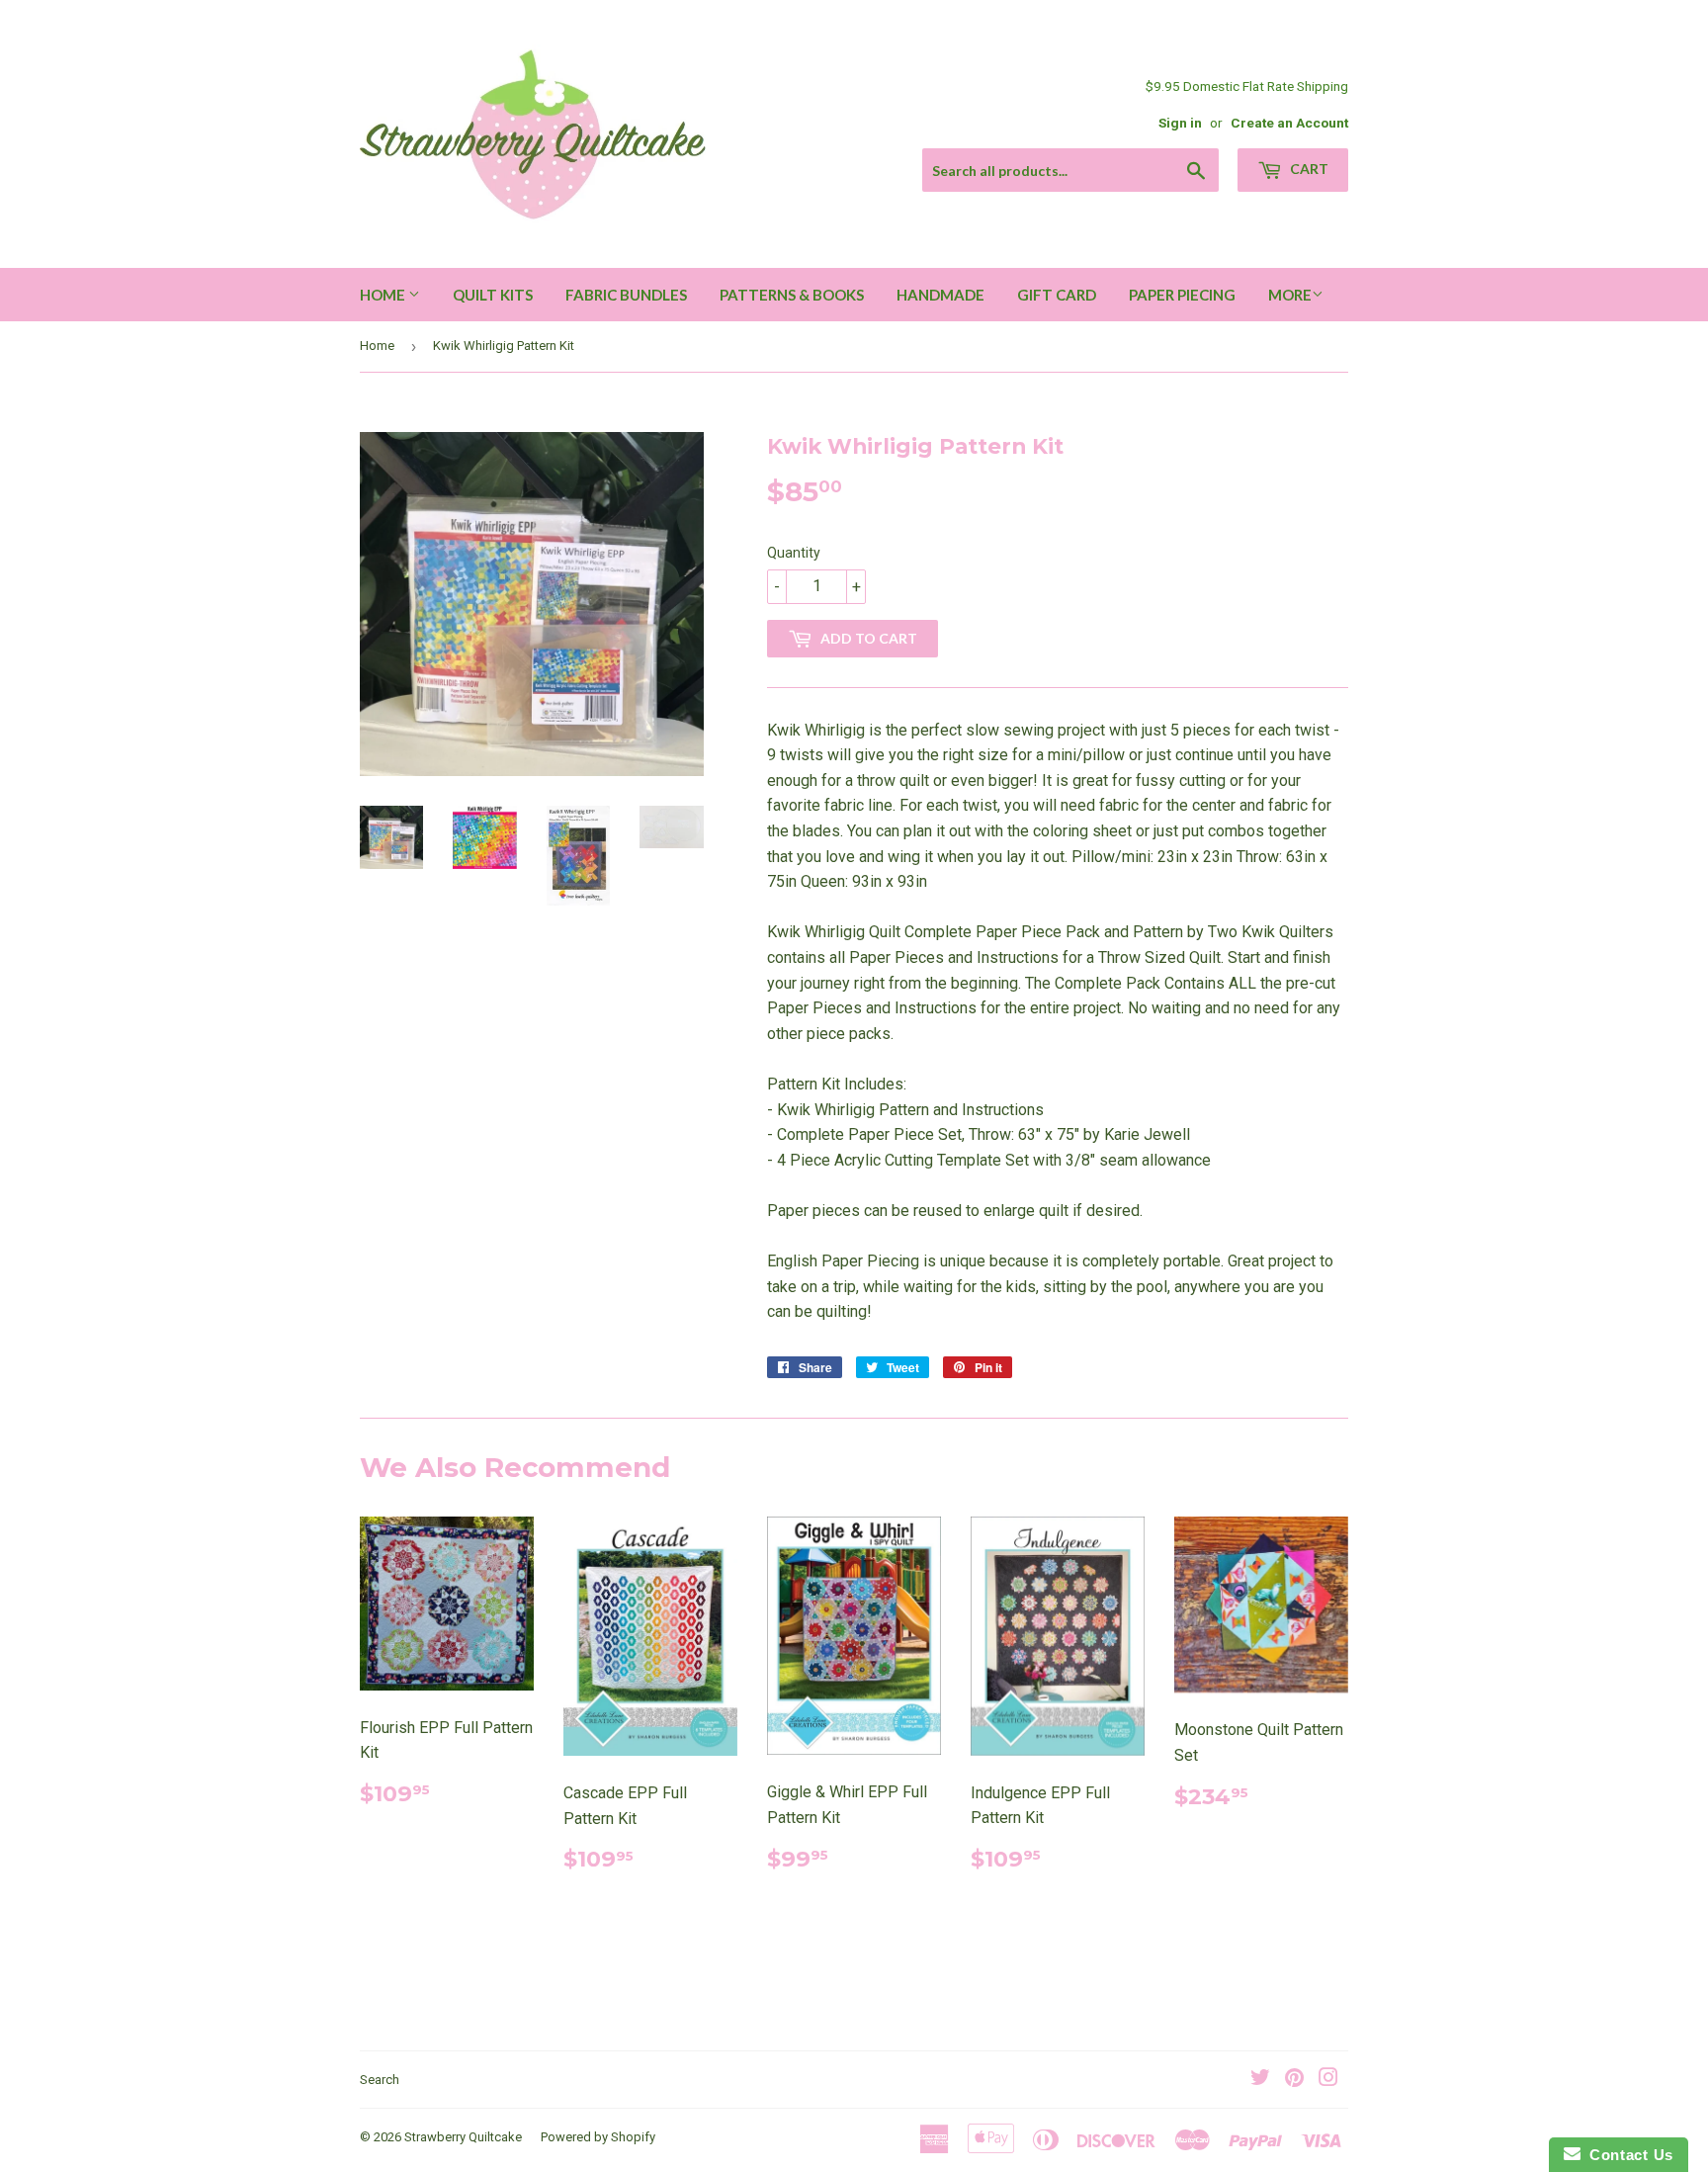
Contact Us (1627, 2155)
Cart (1308, 169)
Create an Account (1289, 123)
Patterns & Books (792, 295)
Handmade (940, 295)
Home (384, 295)
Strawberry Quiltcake (463, 2137)
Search (380, 2080)
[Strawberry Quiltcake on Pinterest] (1294, 2080)
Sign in (1180, 123)
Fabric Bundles (626, 295)
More (1290, 295)
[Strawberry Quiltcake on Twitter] (1260, 2080)
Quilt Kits (493, 295)
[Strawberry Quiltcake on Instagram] (1328, 2080)
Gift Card (1057, 295)
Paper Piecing (1182, 295)
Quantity (794, 553)
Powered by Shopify (598, 2137)
